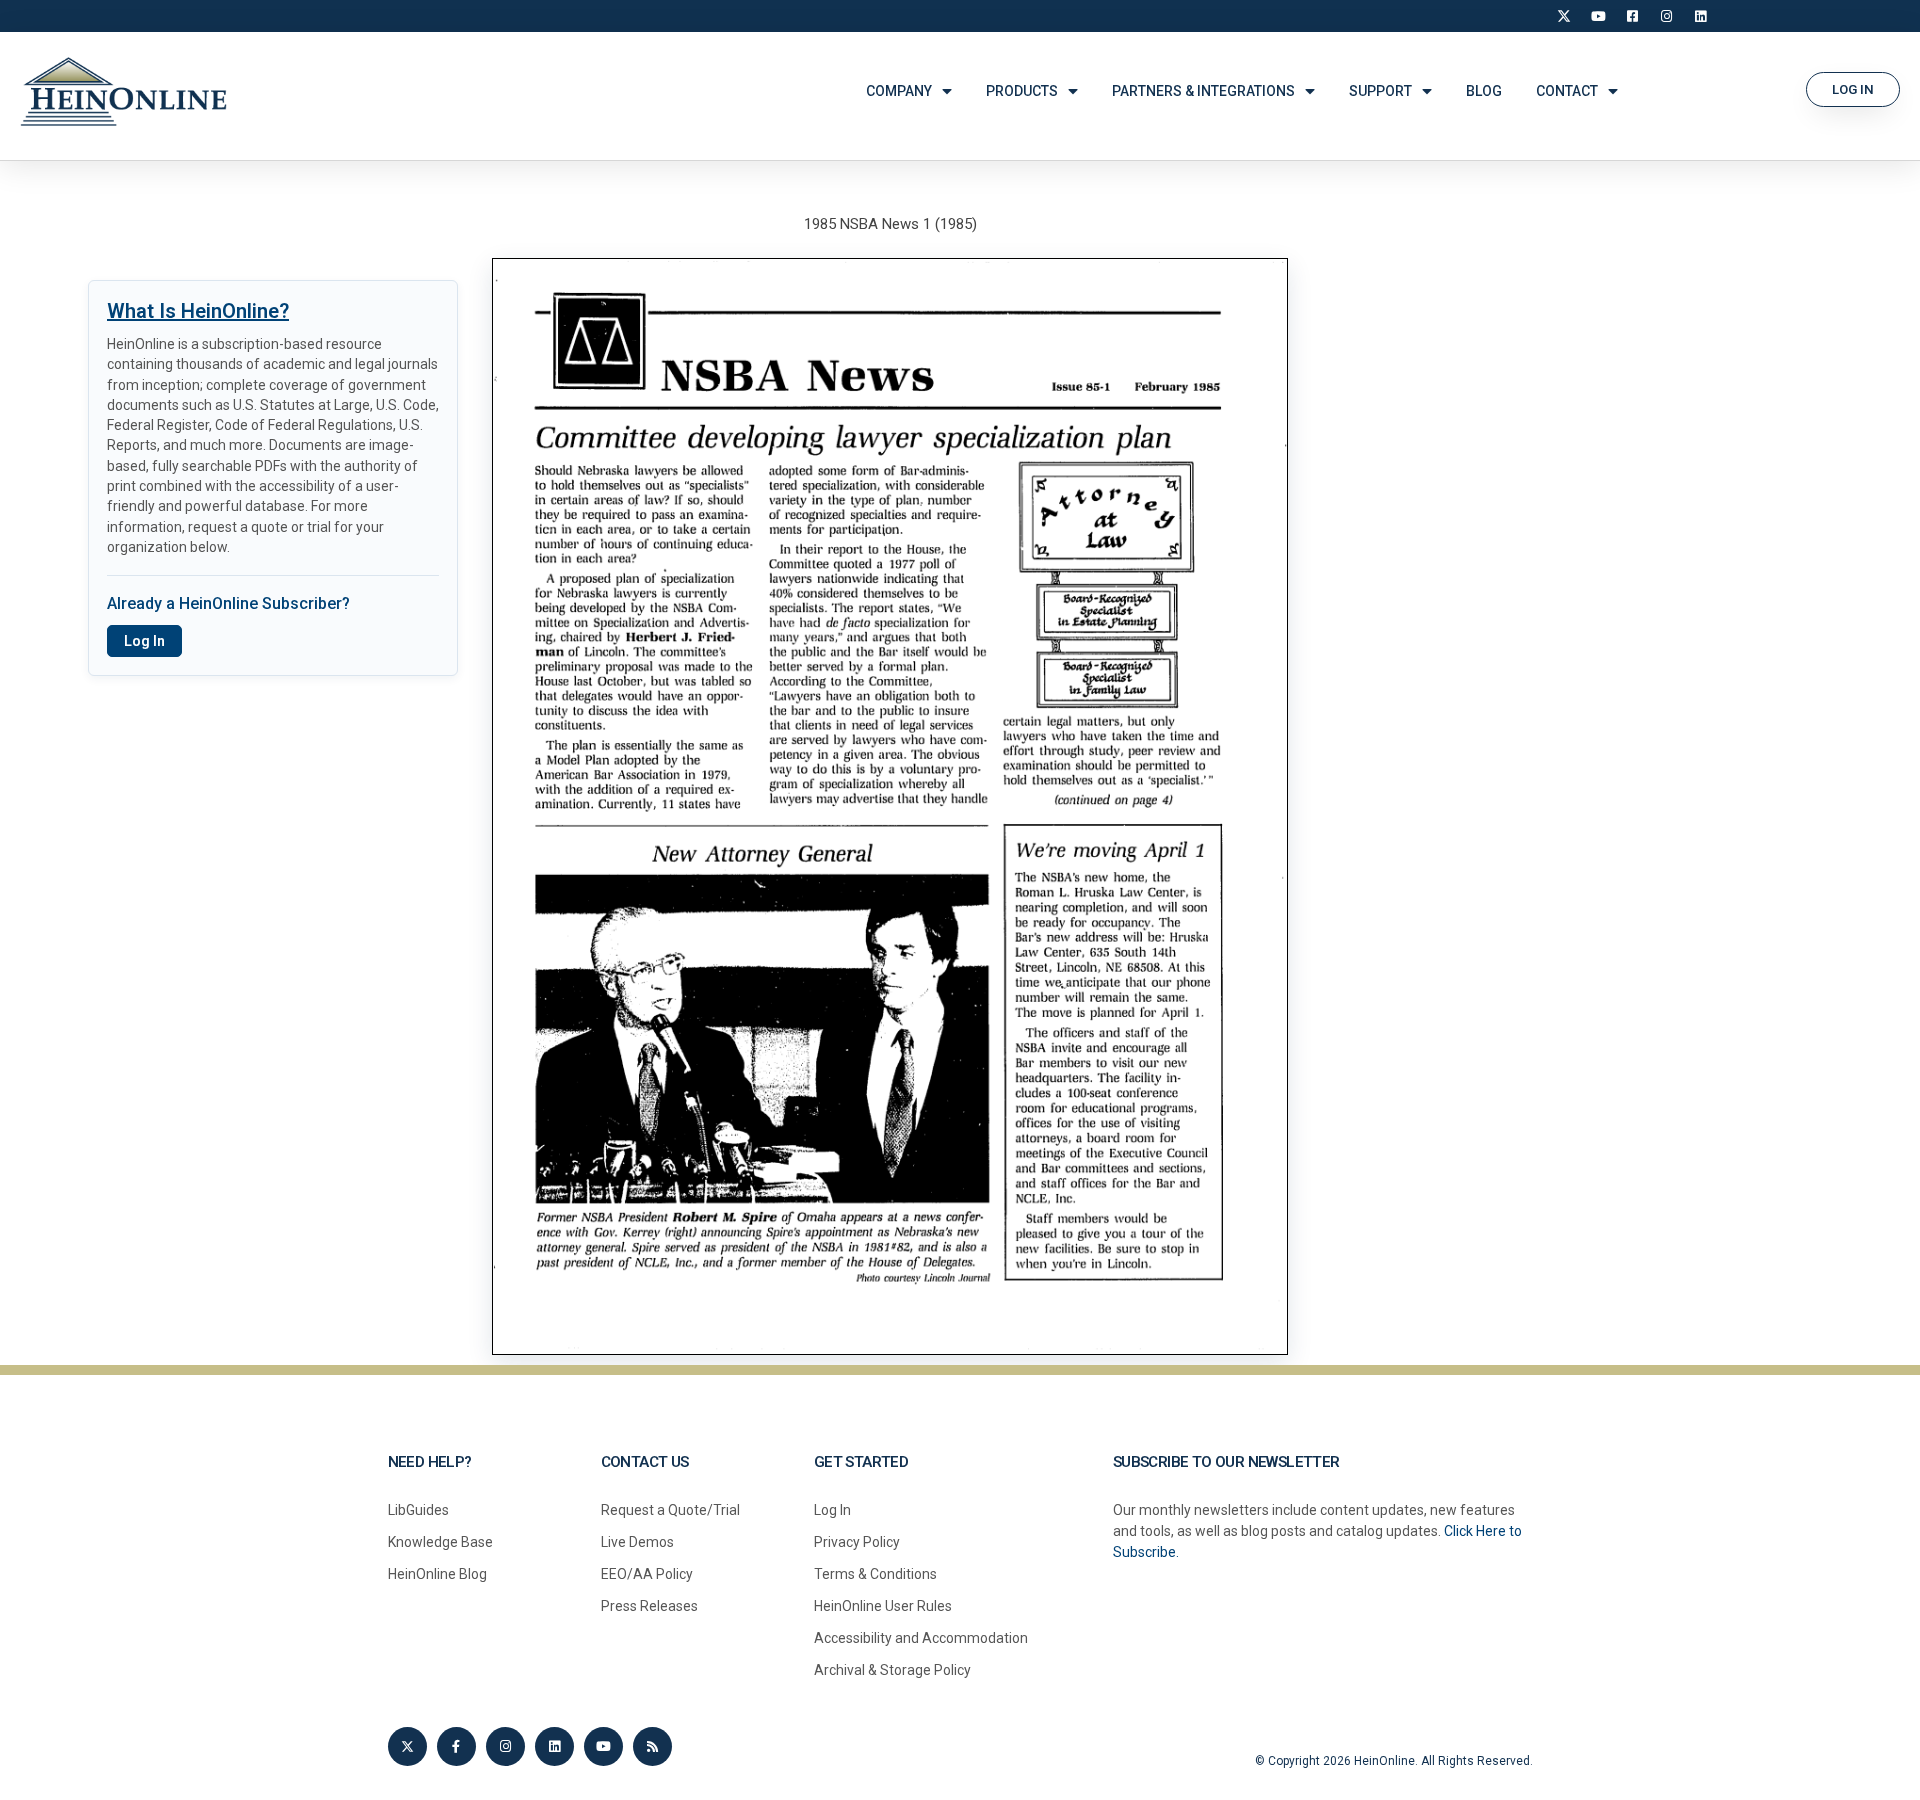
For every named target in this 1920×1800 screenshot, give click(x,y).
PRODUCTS (1022, 91)
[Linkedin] (554, 1746)
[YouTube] (1598, 16)
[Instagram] (1666, 16)
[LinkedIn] (1700, 16)
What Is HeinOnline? (198, 311)
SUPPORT (1380, 91)
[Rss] (652, 1746)
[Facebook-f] (456, 1746)
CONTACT (1567, 91)
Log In (144, 641)
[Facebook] (1632, 16)
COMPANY (899, 91)
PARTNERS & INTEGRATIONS (1203, 91)
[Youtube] (603, 1746)
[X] (1564, 16)
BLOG (1484, 91)
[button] (1853, 89)
